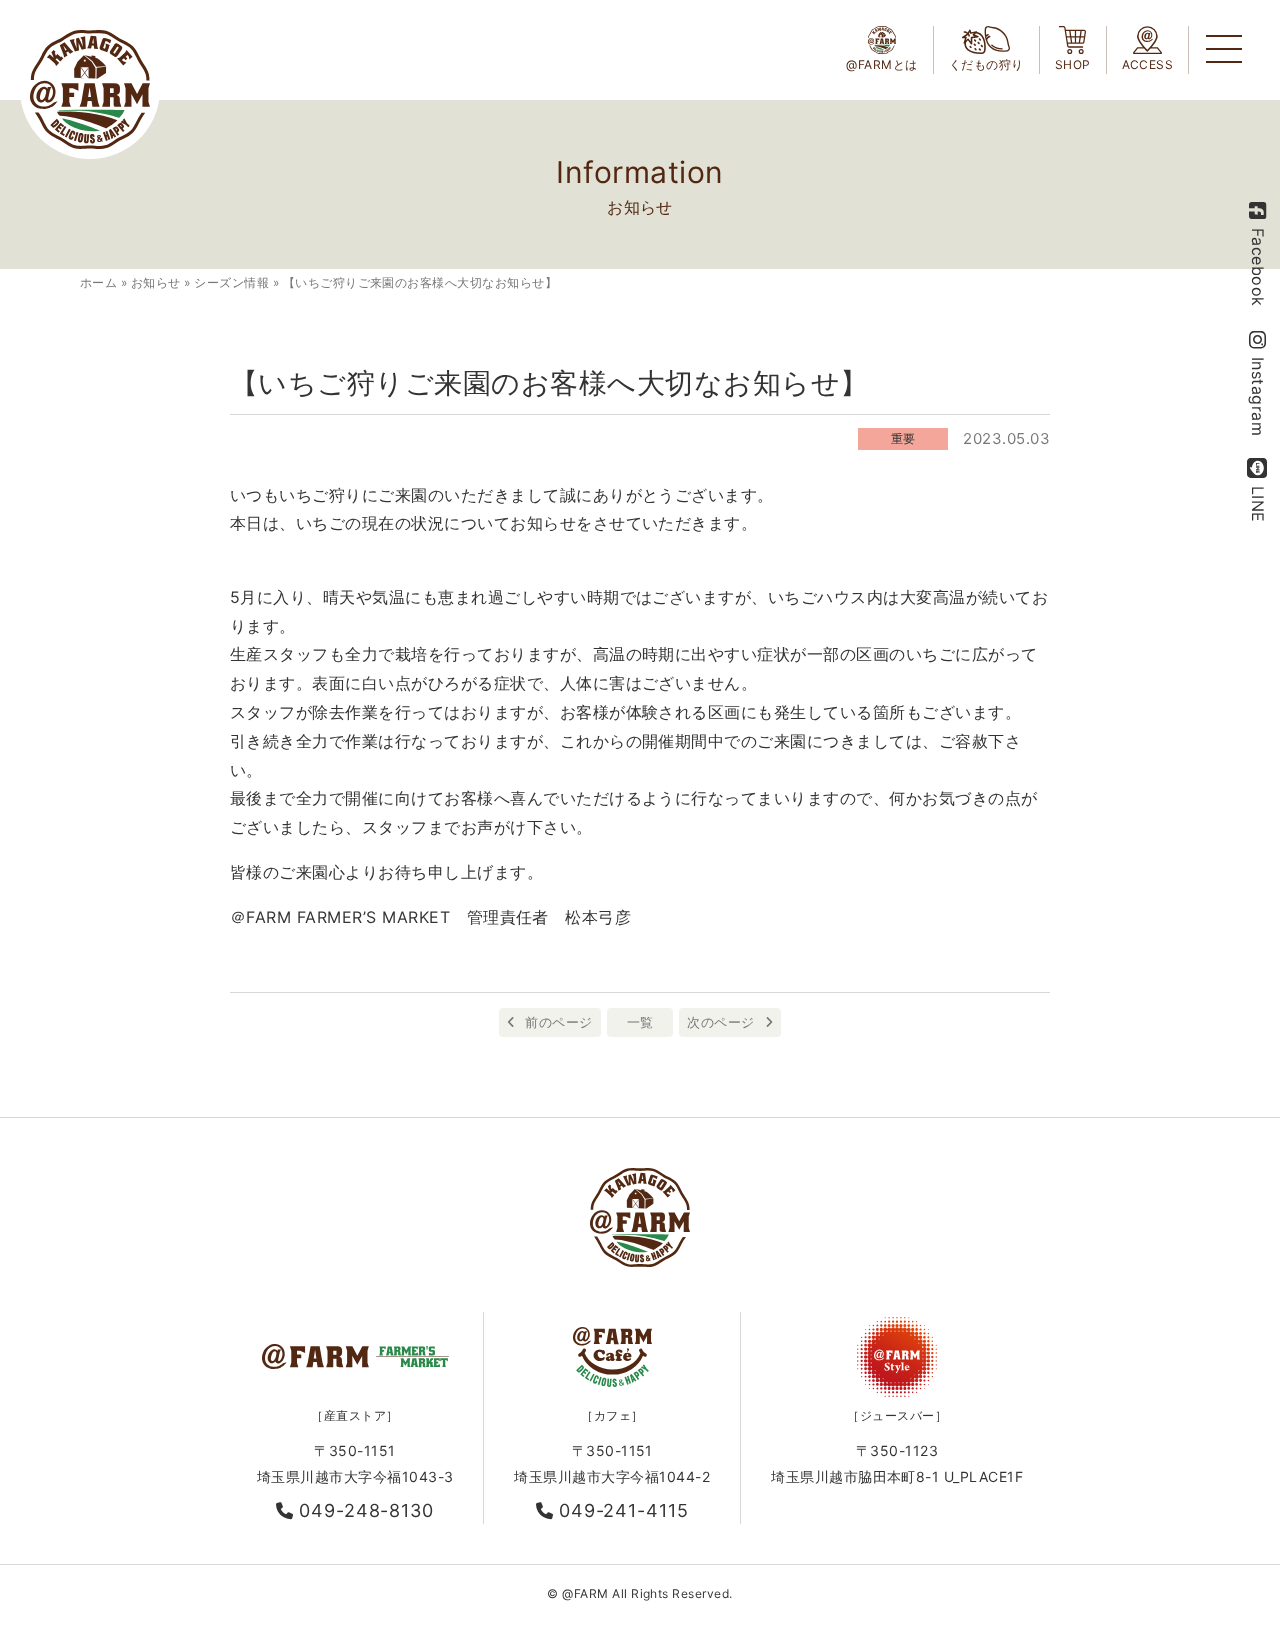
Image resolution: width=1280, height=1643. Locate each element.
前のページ (558, 1022)
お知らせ (156, 282)
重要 (903, 438)
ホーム (98, 282)
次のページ (720, 1022)
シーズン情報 (231, 282)
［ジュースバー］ (897, 1415)
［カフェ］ (612, 1415)
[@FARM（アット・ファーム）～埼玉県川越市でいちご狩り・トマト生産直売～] (90, 89)
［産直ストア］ (354, 1415)
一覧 (640, 1022)
